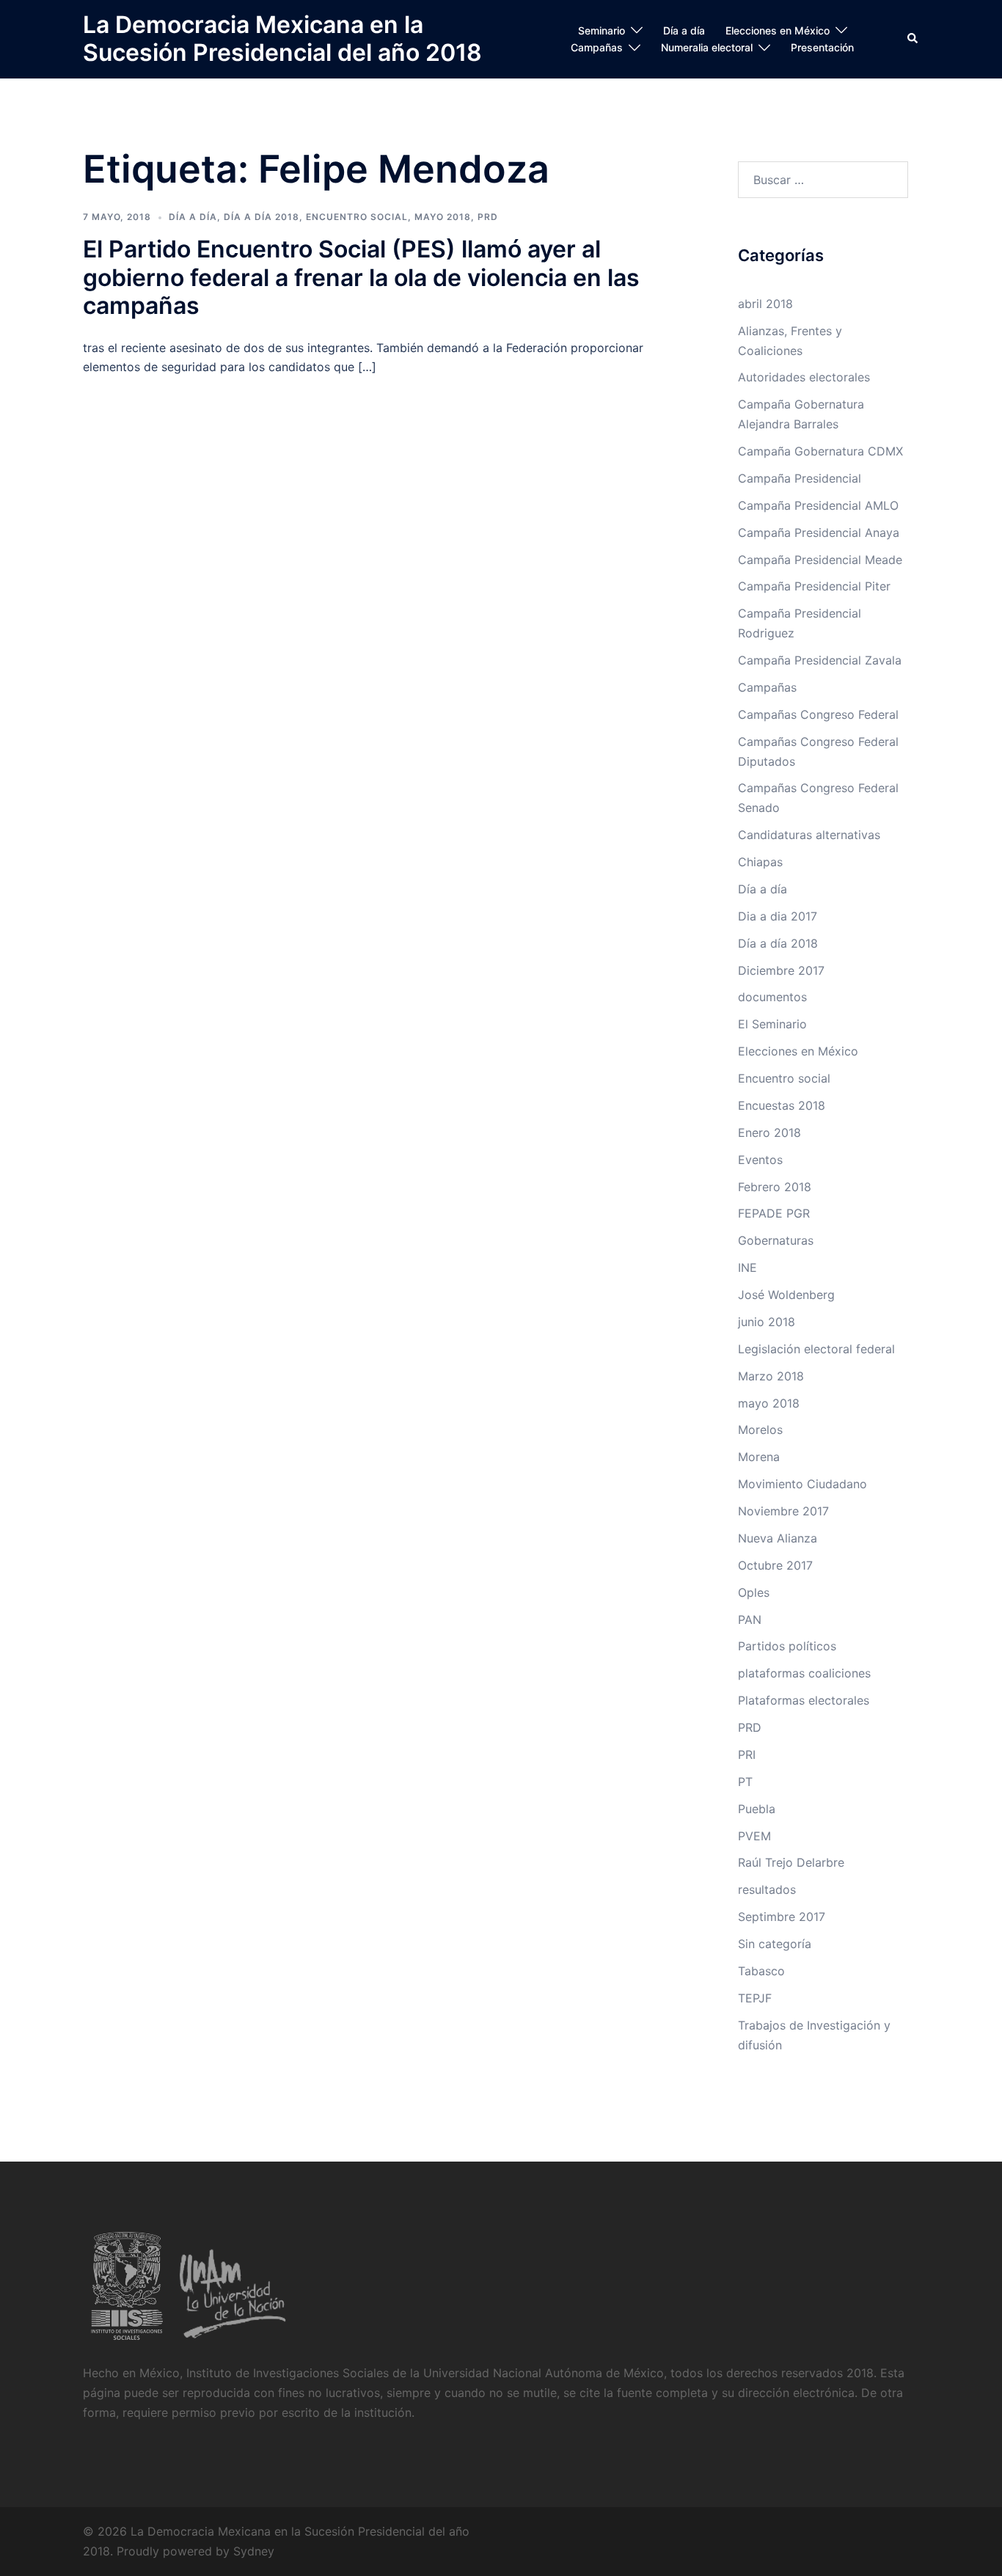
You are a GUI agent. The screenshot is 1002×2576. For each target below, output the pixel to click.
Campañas (597, 47)
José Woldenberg (786, 1295)
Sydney (254, 2551)
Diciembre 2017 (781, 970)
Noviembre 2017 (783, 1511)
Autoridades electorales (804, 377)
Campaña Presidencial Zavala (820, 660)
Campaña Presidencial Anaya (819, 533)
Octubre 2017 (775, 1565)
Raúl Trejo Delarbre (791, 1862)
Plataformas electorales (804, 1700)
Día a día (684, 30)
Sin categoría (775, 1944)
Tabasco (761, 1971)
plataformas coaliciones (804, 1673)
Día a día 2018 (262, 217)
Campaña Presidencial (800, 478)
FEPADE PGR (774, 1213)
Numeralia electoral (707, 47)
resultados (767, 1889)
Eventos (760, 1160)
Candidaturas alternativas (809, 835)
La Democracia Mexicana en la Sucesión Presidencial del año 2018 (282, 39)
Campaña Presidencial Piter (814, 586)
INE (747, 1267)
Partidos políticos (787, 1646)
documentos (772, 997)
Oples (754, 1592)
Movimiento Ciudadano (802, 1484)
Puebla (757, 1809)
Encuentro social (357, 217)
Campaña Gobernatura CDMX (820, 451)
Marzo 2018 (771, 1376)
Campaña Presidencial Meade (820, 560)
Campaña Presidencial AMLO (818, 505)
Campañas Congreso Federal (818, 714)
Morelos (760, 1430)
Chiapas (760, 862)
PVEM (754, 1836)
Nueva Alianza (778, 1538)
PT (745, 1782)
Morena (759, 1457)
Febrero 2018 (775, 1187)
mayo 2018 (443, 217)
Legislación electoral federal (816, 1349)
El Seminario (772, 1024)
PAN (750, 1620)
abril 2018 (765, 304)
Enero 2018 (769, 1133)
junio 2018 (767, 1322)
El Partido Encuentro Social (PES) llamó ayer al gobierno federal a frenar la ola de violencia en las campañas (361, 277)
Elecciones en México (778, 30)
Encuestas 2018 (782, 1105)
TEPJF (755, 1998)
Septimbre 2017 (782, 1917)
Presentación (822, 47)
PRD (488, 217)
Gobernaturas (776, 1240)
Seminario (601, 30)
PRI (747, 1754)
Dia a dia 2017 (778, 916)
